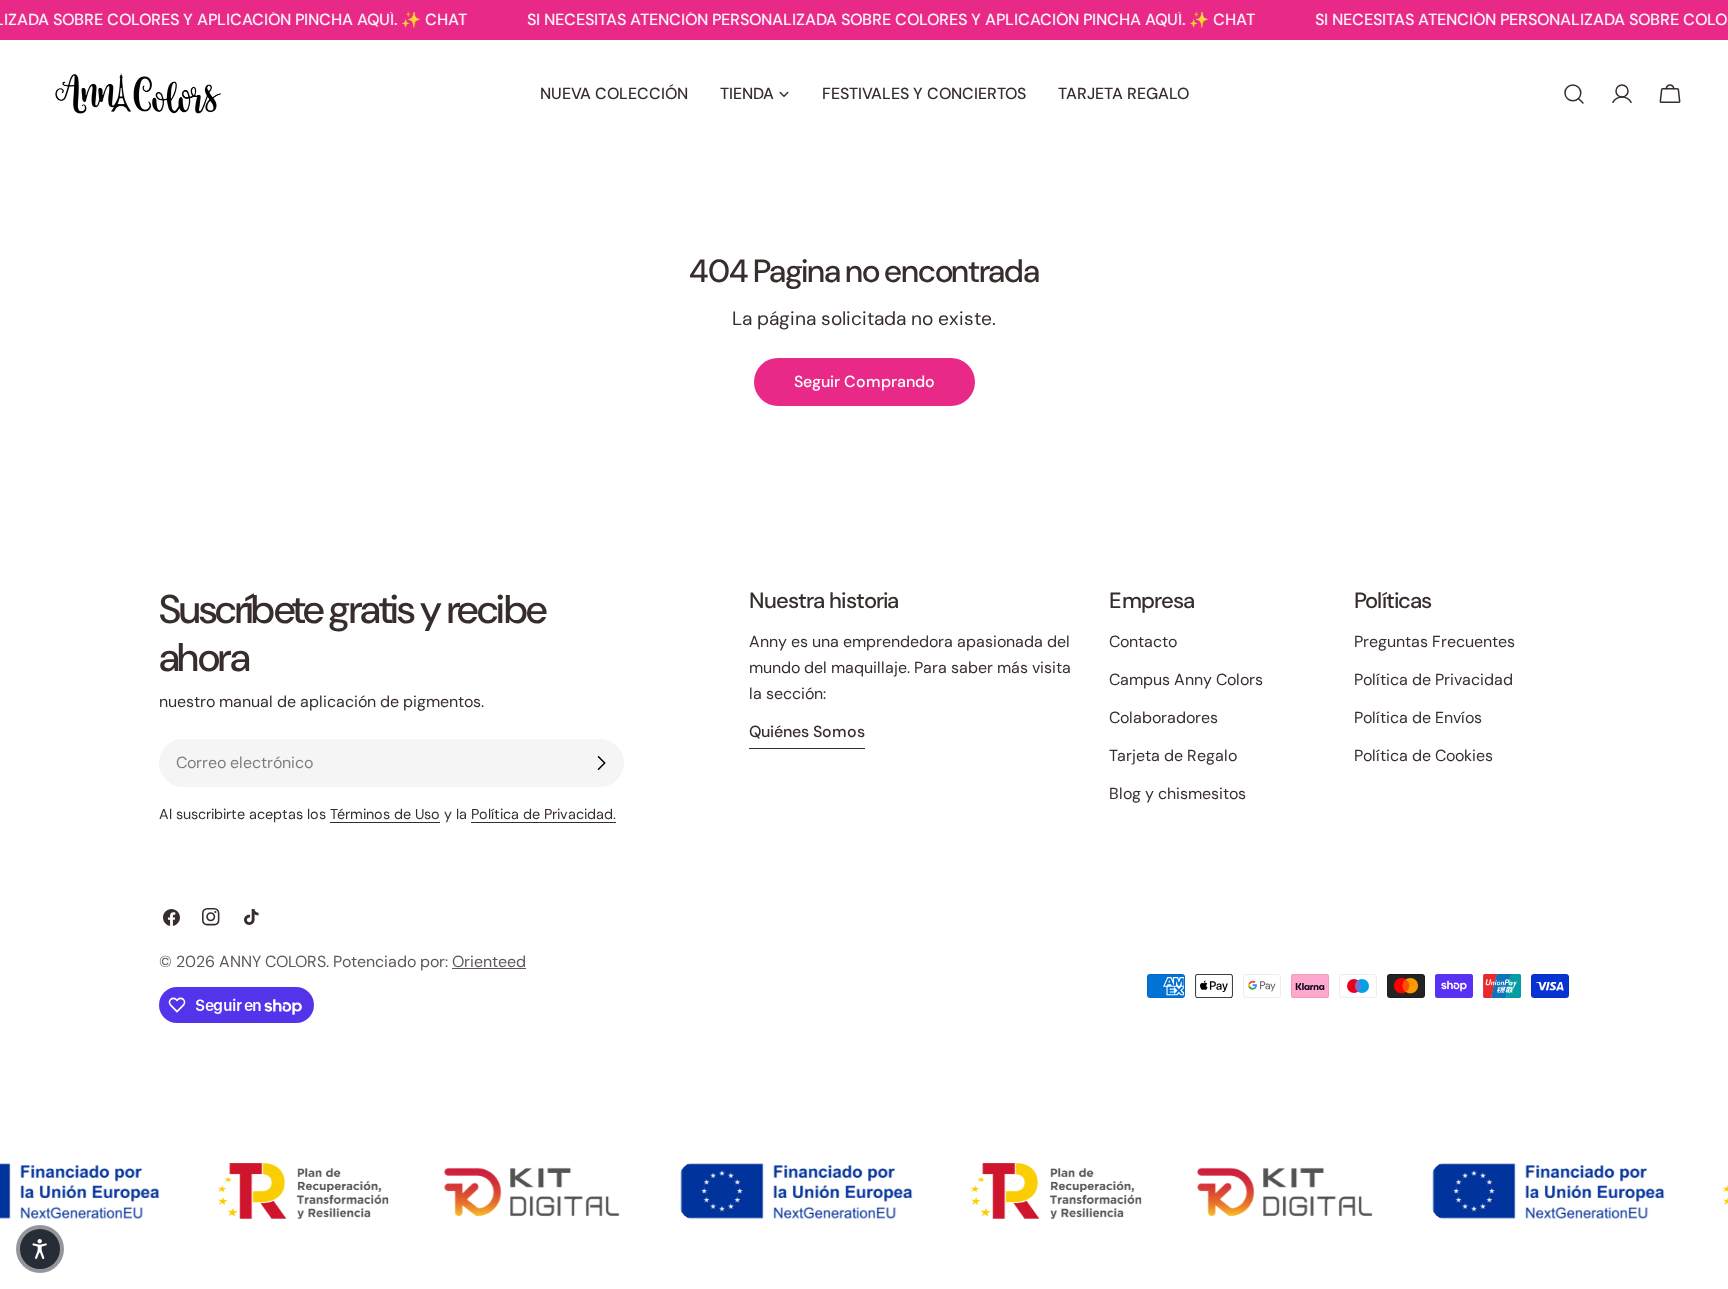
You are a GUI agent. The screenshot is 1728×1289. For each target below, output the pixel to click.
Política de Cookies (1423, 755)
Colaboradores (1163, 717)
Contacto (1143, 641)
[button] (40, 1249)
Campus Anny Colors (1186, 679)
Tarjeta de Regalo (1173, 755)
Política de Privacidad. (543, 814)
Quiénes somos (807, 731)
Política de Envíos (1418, 717)
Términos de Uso (385, 814)
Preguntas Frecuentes (1434, 641)
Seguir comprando (864, 381)
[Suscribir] (601, 763)
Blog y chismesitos (1177, 793)
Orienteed (489, 961)
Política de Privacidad (1433, 679)
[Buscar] (1574, 94)
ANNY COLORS (272, 961)
